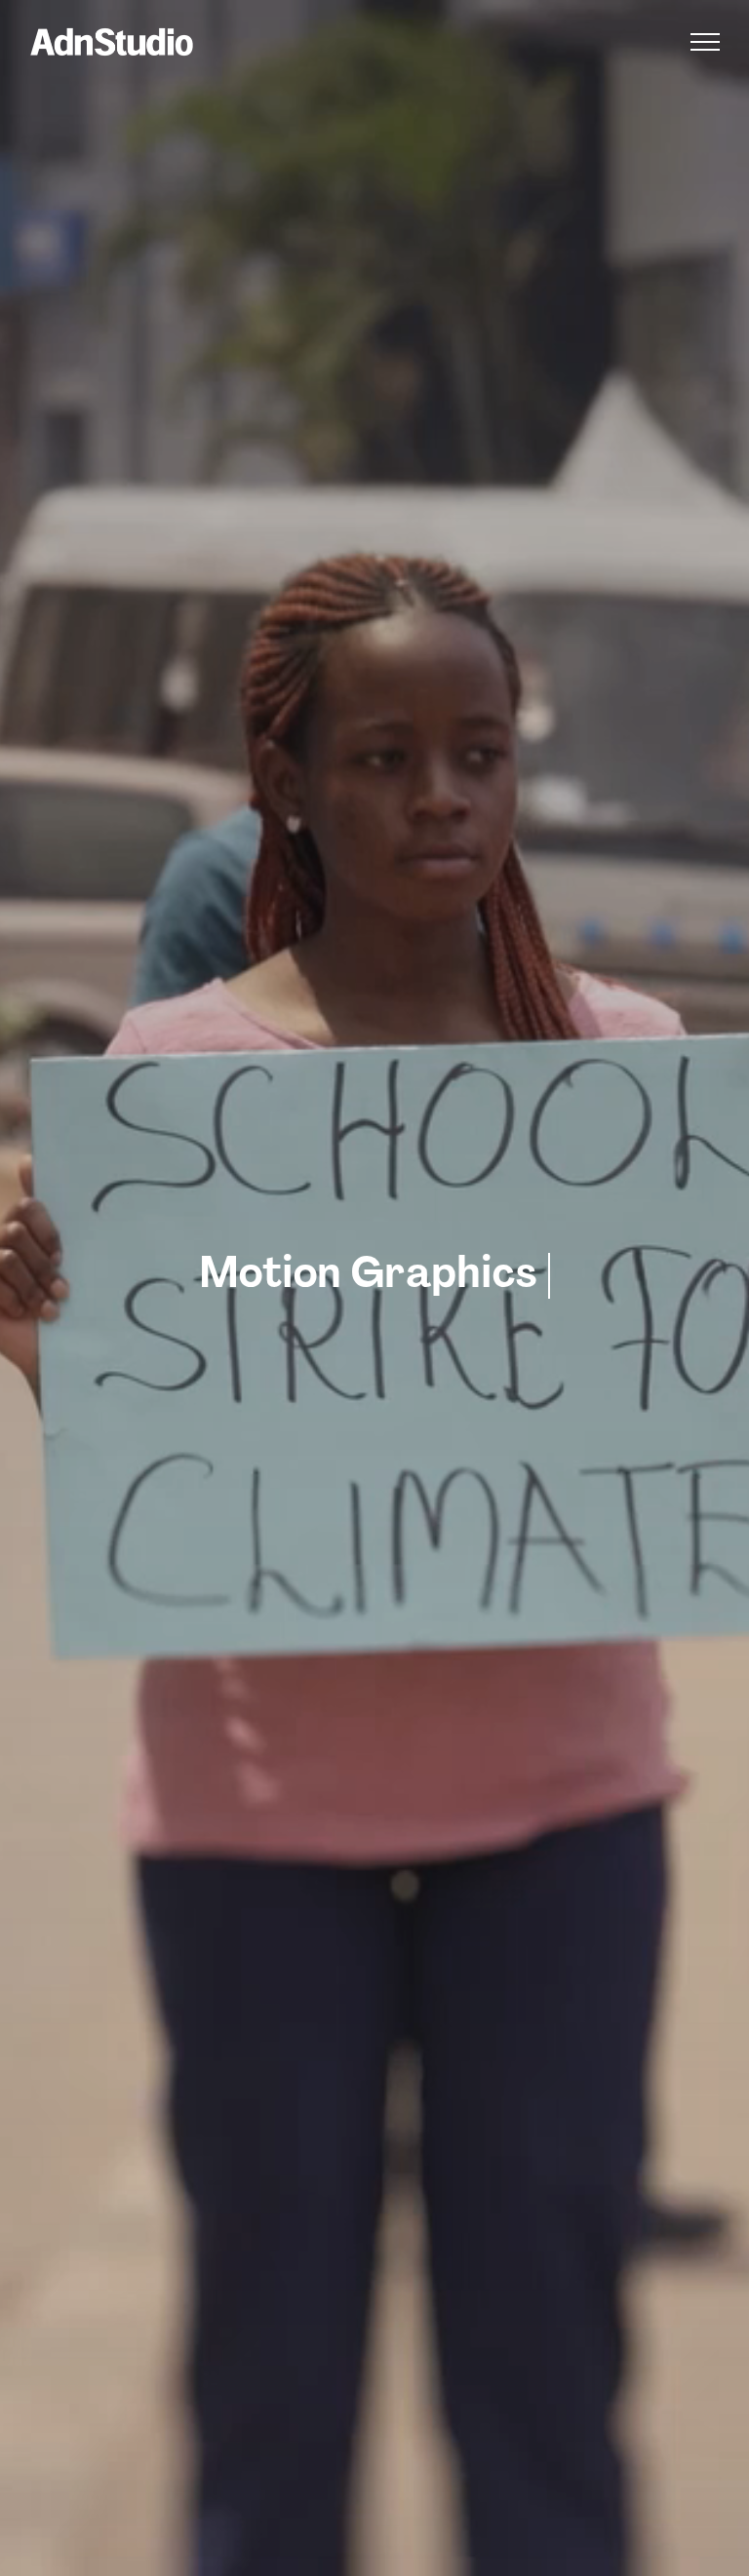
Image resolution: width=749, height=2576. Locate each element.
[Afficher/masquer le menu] (705, 42)
